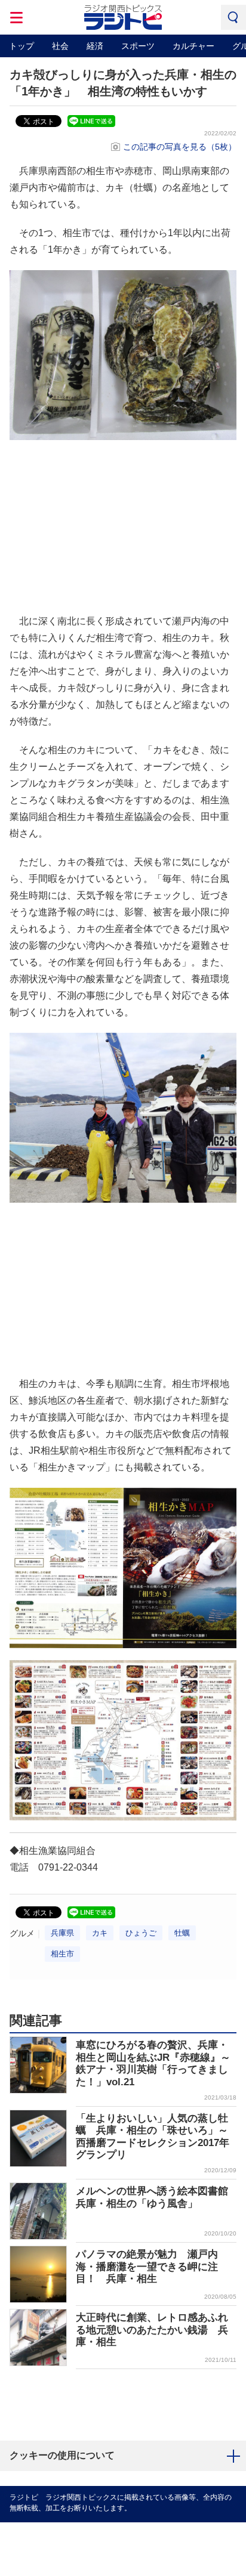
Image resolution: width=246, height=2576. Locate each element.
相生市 (62, 1954)
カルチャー (193, 46)
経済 (95, 46)
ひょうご (141, 1933)
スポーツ (138, 46)
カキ (100, 1933)
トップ (21, 46)
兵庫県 (62, 1933)
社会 (60, 46)
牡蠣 (182, 1933)
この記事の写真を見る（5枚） (180, 147)
